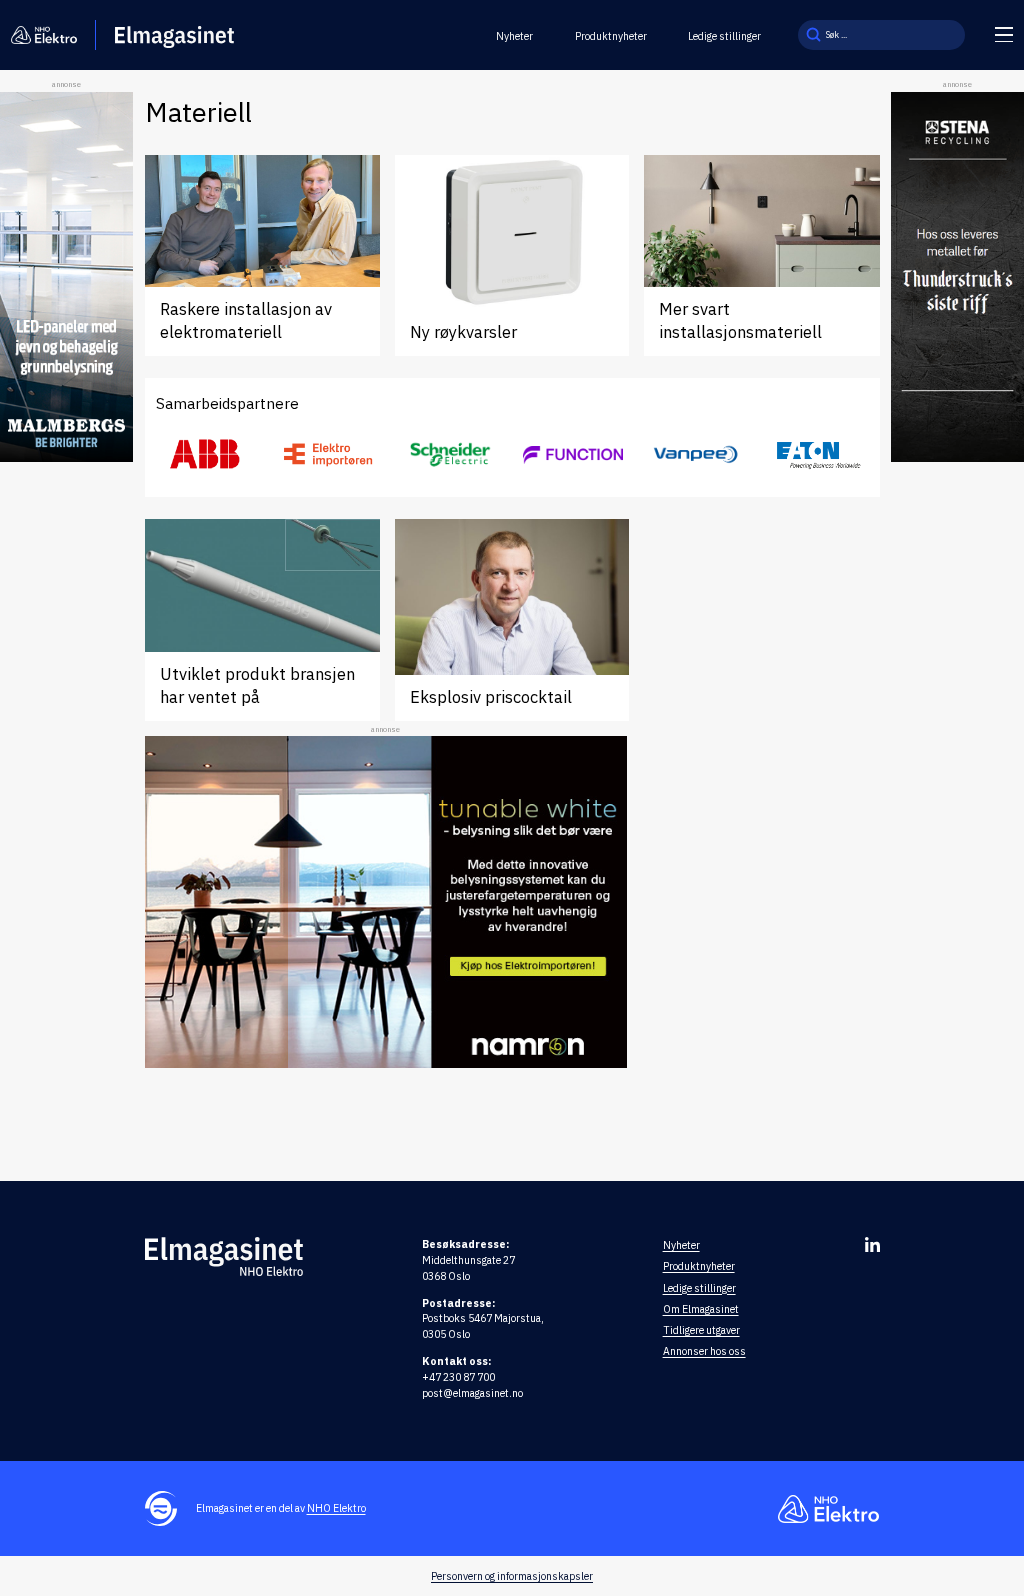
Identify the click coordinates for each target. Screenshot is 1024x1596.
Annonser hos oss (704, 1351)
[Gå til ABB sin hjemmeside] (206, 455)
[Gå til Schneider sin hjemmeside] (451, 455)
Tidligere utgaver (701, 1330)
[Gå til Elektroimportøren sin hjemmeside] (328, 454)
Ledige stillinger (724, 36)
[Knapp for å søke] (813, 35)
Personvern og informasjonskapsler (512, 1576)
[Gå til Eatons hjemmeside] (818, 454)
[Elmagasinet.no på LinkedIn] (872, 1244)
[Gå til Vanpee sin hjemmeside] (696, 454)
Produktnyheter (611, 36)
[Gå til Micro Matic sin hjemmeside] (573, 454)
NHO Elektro (336, 1508)
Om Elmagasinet (701, 1309)
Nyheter (514, 36)
